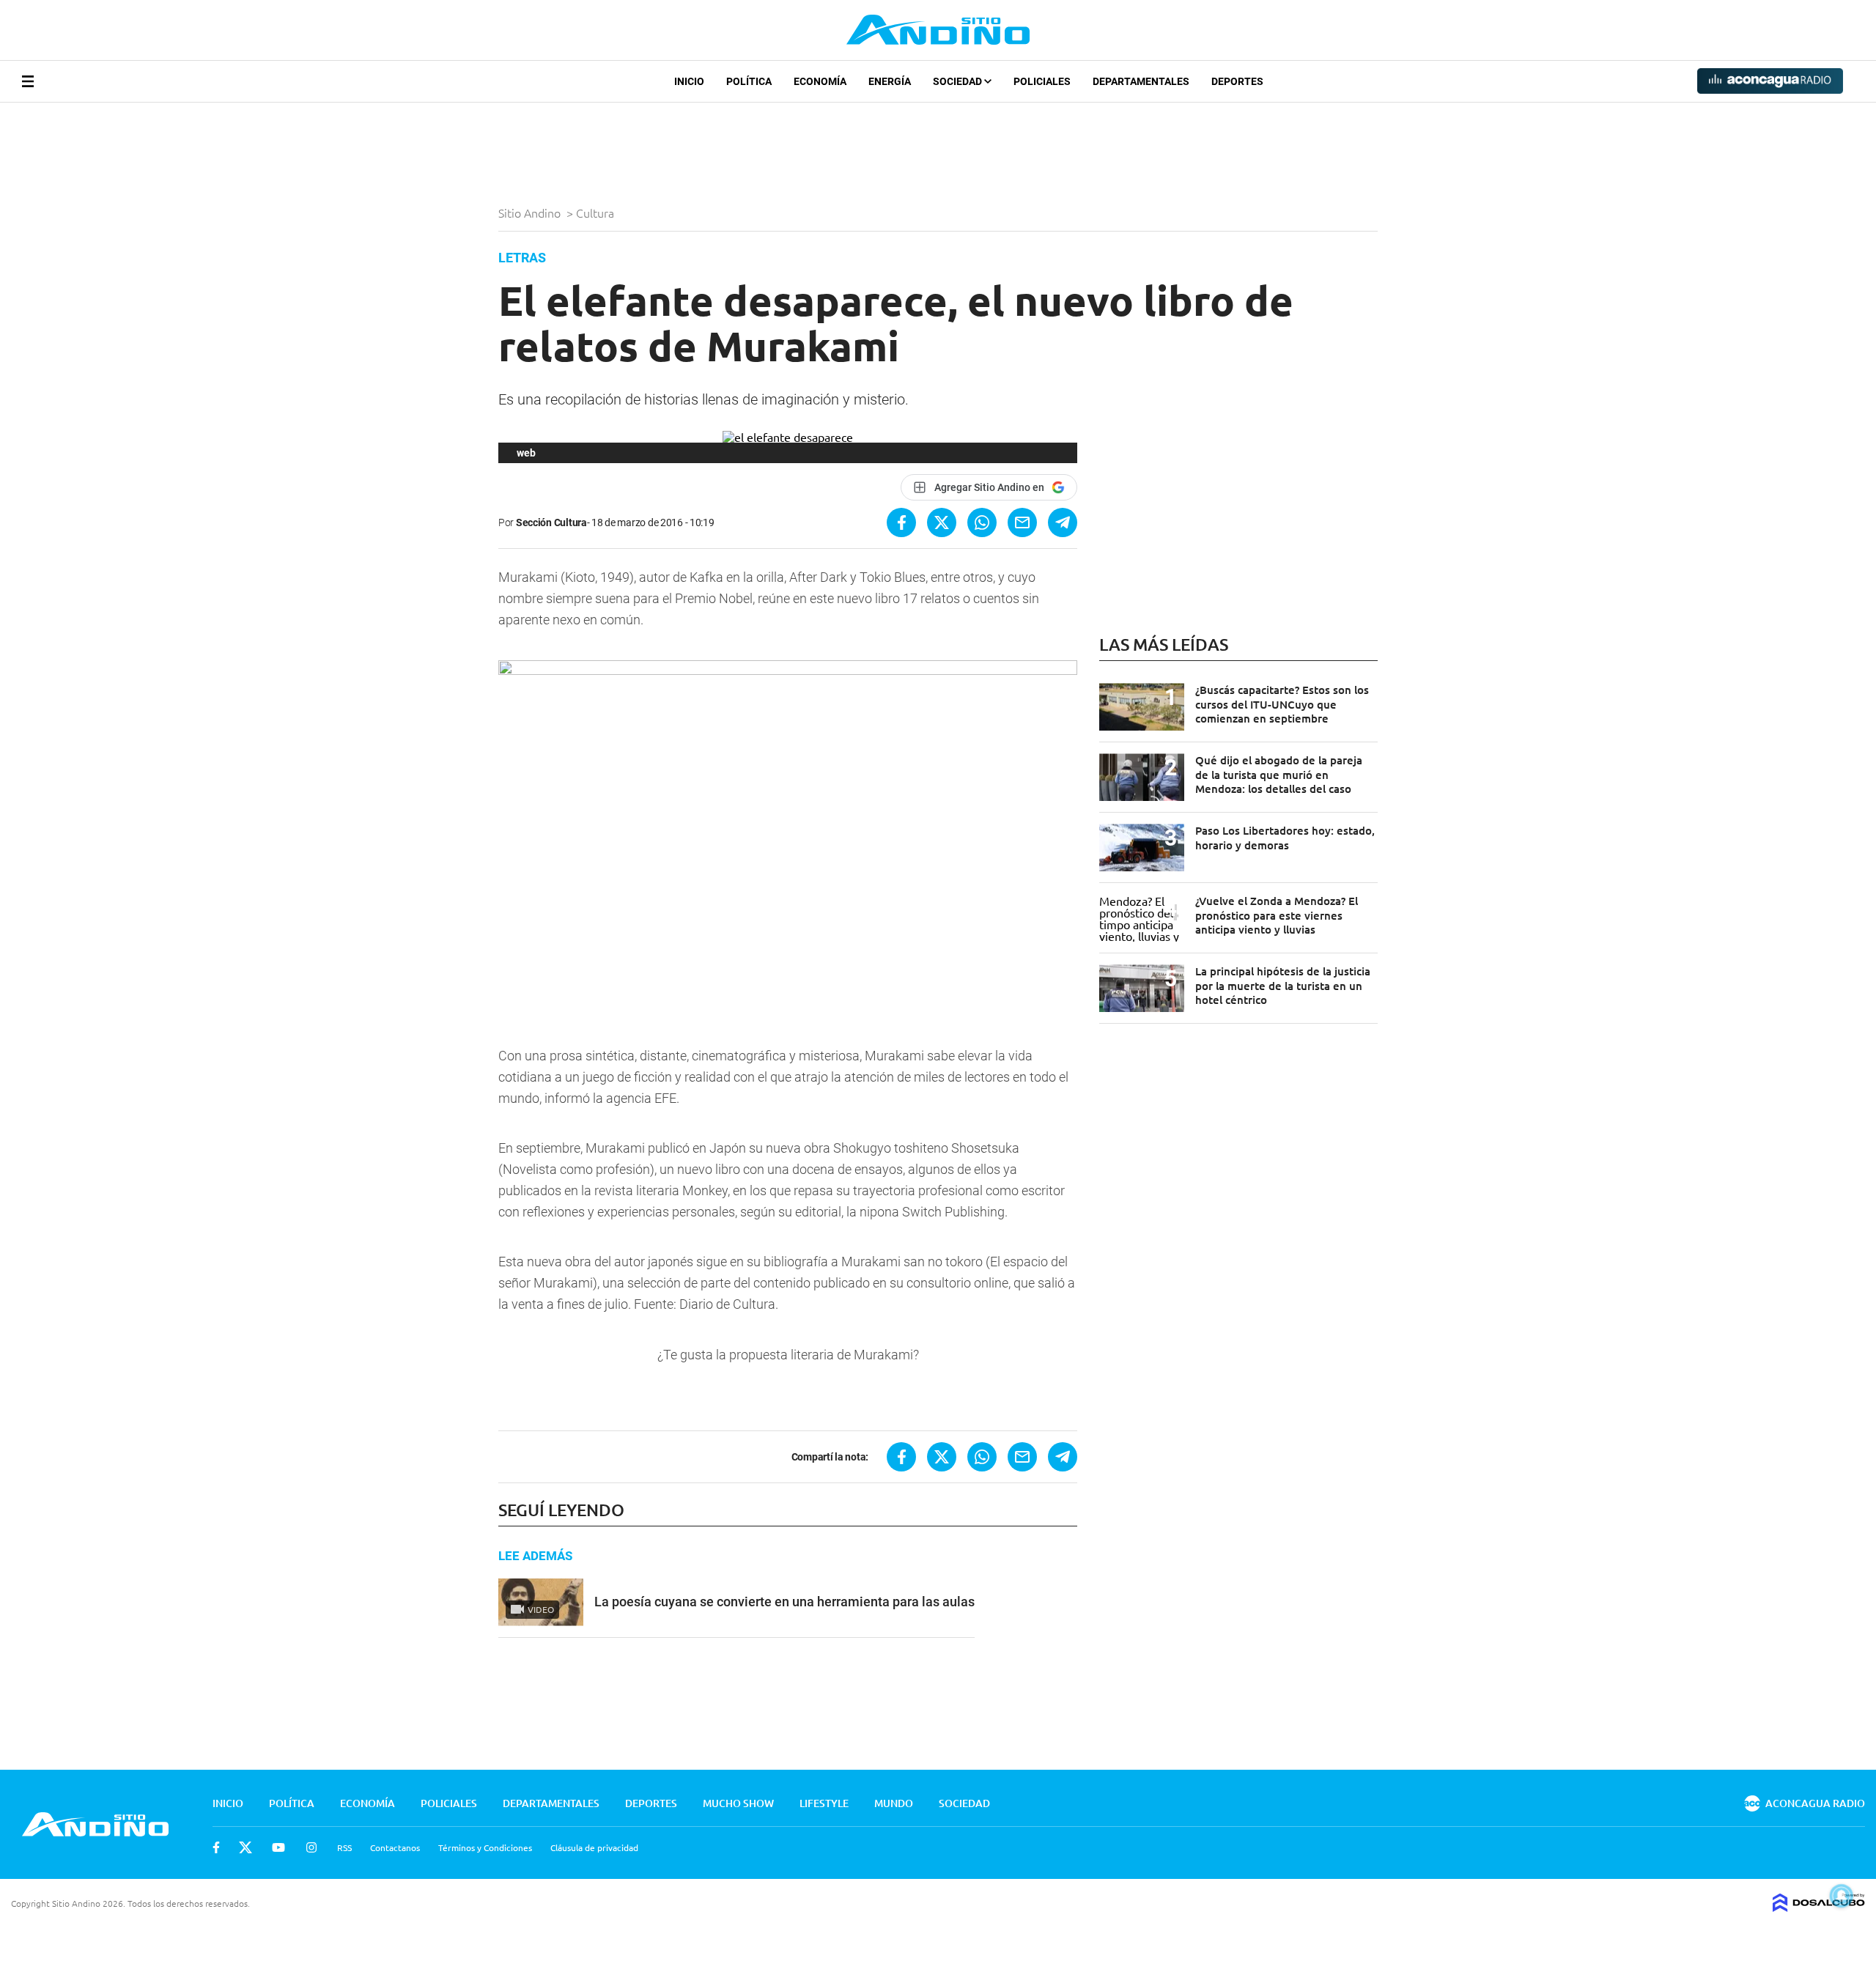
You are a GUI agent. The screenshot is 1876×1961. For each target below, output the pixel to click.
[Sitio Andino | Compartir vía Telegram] (1063, 522)
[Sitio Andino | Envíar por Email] (1022, 522)
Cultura (597, 213)
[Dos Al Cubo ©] (1819, 1907)
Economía (820, 81)
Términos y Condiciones (485, 1847)
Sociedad (959, 81)
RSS (344, 1847)
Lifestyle (824, 1803)
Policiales (1042, 81)
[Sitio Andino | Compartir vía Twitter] (942, 522)
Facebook (216, 1847)
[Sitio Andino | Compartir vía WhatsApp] (982, 522)
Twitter (245, 1847)
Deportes (1237, 81)
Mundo (894, 1803)
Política (749, 81)
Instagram (311, 1847)
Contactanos (395, 1847)
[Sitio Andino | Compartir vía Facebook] (901, 522)
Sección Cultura (551, 522)
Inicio (689, 81)
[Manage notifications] (1842, 1896)
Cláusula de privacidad (594, 1847)
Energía (890, 81)
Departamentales (1141, 81)
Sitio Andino (531, 213)
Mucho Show (738, 1803)
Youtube (278, 1847)
